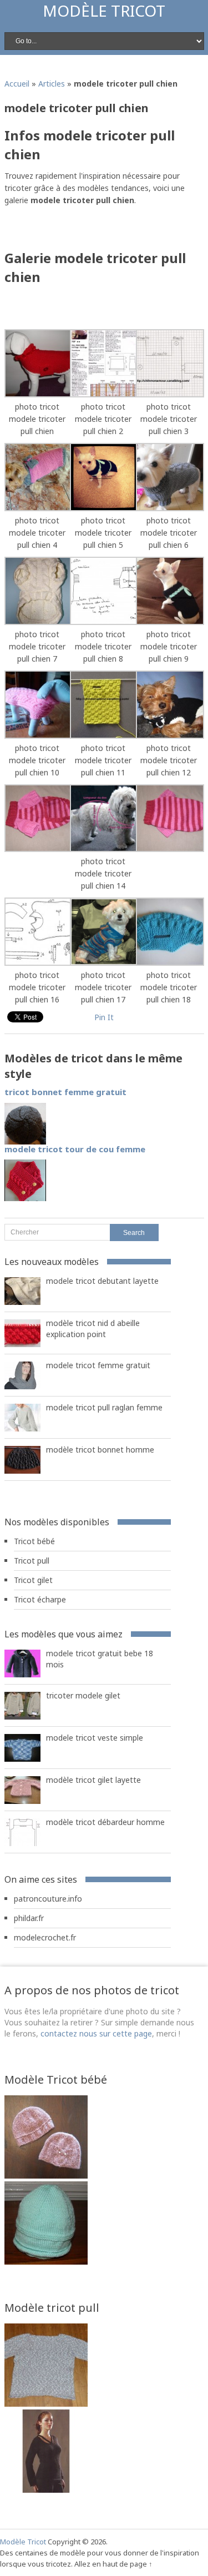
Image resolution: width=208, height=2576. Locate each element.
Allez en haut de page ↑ (113, 2564)
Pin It (104, 1017)
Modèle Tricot (104, 11)
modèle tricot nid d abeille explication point (93, 1329)
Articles (52, 84)
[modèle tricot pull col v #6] (46, 2490)
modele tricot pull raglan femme (104, 1407)
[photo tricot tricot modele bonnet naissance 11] (46, 2262)
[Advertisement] (106, 231)
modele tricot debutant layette (102, 1281)
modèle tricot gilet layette (93, 1780)
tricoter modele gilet (83, 1695)
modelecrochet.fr (45, 1937)
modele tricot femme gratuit (98, 1365)
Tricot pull (32, 1561)
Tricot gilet (33, 1580)
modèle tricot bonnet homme (100, 1450)
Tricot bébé (34, 1541)
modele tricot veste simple (95, 1738)
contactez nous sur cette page (96, 2033)
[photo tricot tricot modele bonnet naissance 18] (46, 2176)
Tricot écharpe (40, 1599)
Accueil (17, 84)
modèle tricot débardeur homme (105, 1822)
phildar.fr (29, 1918)
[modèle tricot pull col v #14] (46, 2404)
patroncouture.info (48, 1899)
